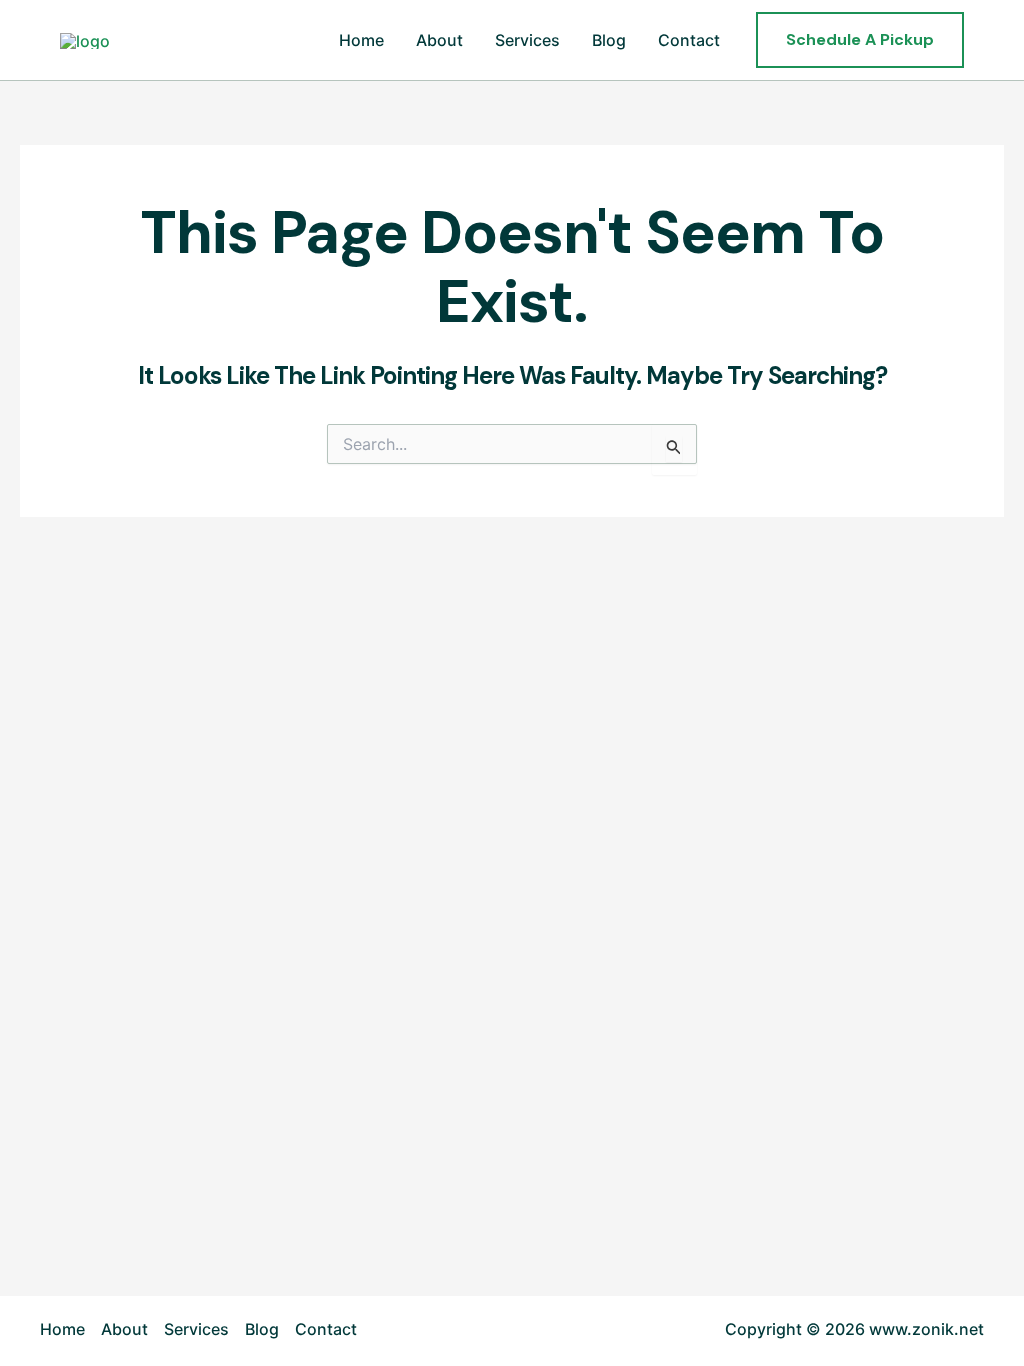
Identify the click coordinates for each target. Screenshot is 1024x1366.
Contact (689, 40)
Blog (609, 40)
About (439, 40)
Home (361, 40)
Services (527, 40)
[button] (860, 40)
